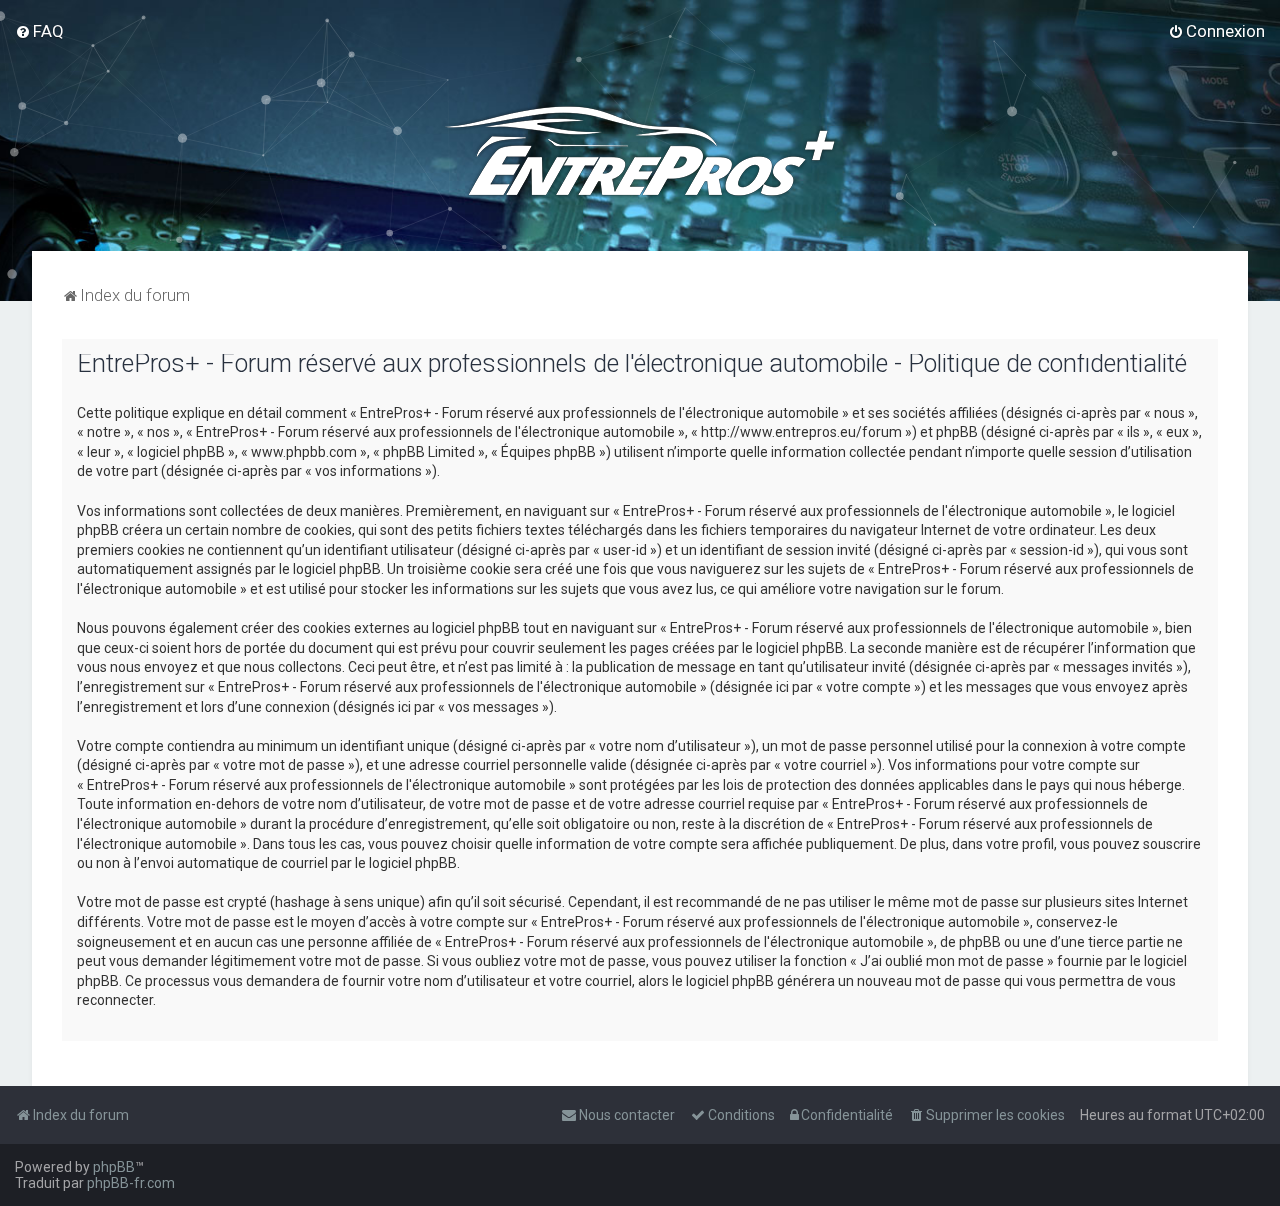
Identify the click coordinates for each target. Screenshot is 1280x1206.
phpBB (114, 1167)
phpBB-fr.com (131, 1183)
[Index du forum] (640, 150)
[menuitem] (39, 31)
